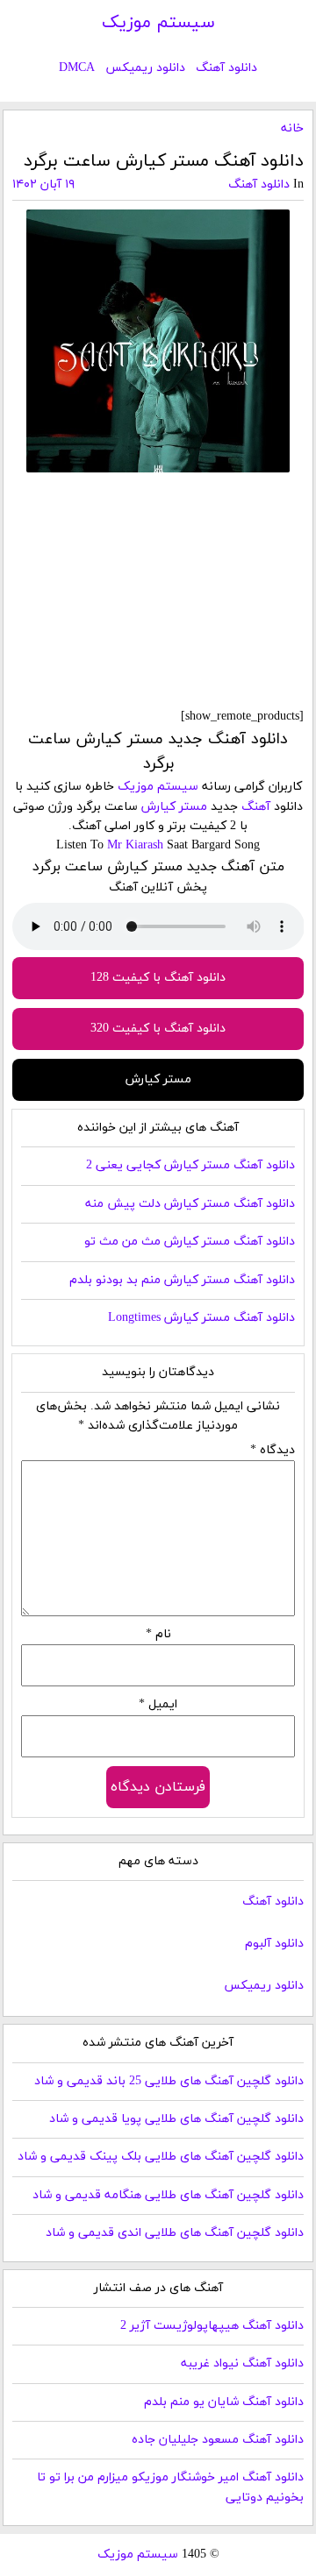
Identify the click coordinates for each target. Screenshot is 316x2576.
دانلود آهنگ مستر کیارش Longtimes (201, 1318)
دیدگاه (273, 1450)
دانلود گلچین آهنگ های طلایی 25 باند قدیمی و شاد (169, 2081)
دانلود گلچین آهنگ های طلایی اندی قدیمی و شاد (175, 2233)
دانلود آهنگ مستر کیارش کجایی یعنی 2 (190, 1165)
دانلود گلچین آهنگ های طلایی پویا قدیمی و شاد (176, 2119)
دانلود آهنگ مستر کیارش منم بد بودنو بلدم (182, 1280)
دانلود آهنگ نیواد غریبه (242, 2363)
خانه (292, 128)
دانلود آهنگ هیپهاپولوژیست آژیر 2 (212, 2326)
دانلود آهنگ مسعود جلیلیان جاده (218, 2440)
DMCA (77, 68)
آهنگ (256, 807)
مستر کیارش (174, 807)
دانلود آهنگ (226, 68)
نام (158, 1634)
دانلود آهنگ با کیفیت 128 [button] (158, 978)
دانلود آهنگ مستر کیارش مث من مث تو (190, 1242)
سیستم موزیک (158, 23)
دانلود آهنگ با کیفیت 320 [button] (158, 1029)
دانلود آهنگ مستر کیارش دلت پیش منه (190, 1204)
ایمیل (158, 1704)
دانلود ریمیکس (145, 68)
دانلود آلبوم (274, 1944)
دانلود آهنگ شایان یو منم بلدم (224, 2402)
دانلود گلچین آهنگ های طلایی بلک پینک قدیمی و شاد (161, 2157)
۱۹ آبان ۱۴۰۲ (43, 185)
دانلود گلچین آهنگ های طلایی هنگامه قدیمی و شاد (168, 2195)
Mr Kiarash (135, 845)
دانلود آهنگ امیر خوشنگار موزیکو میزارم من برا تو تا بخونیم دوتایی (170, 2487)
